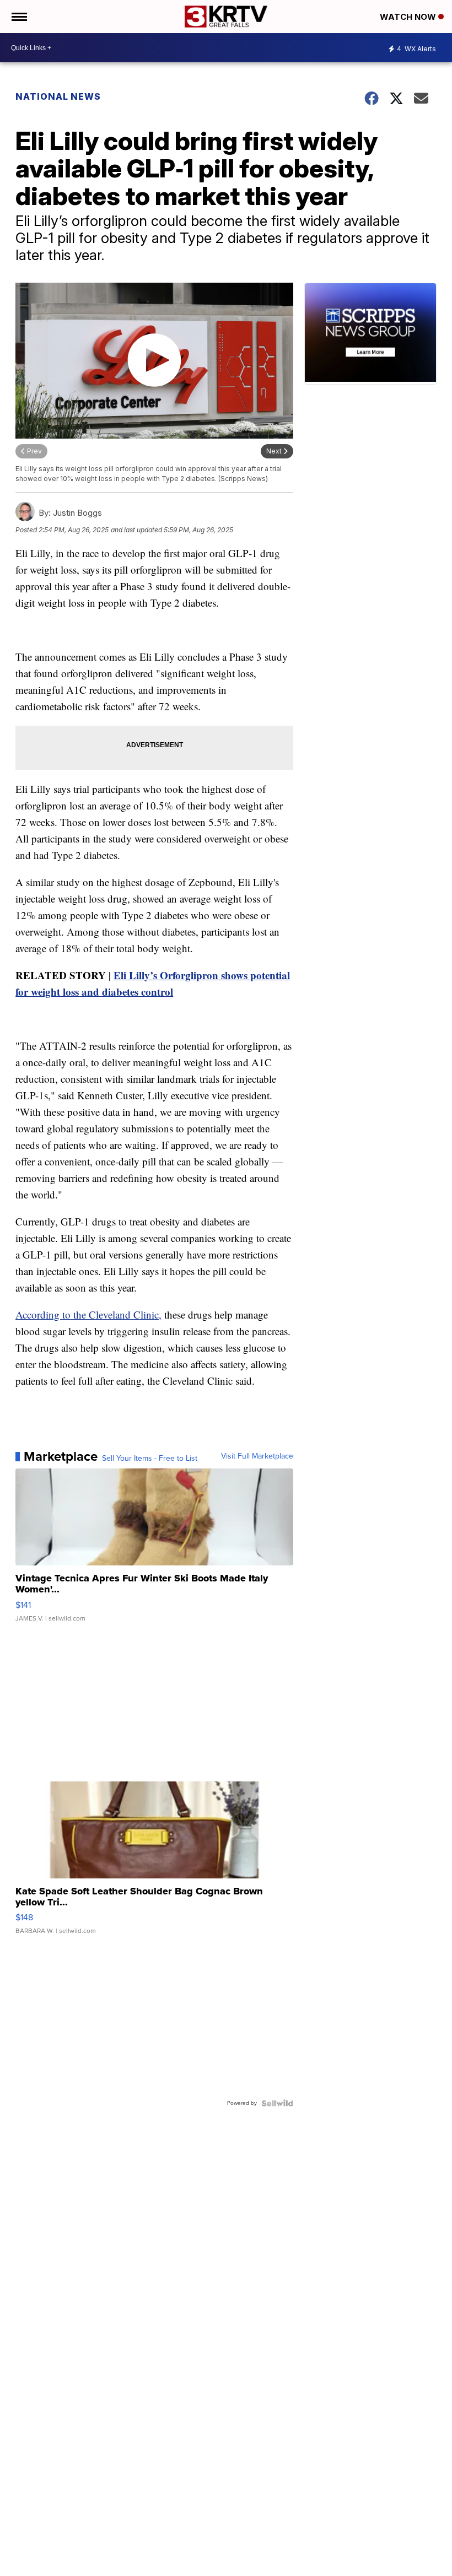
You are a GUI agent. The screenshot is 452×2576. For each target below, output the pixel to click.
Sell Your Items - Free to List (150, 1459)
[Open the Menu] (18, 17)
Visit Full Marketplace (257, 1456)
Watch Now (409, 17)
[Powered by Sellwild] (277, 2103)
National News (58, 96)
